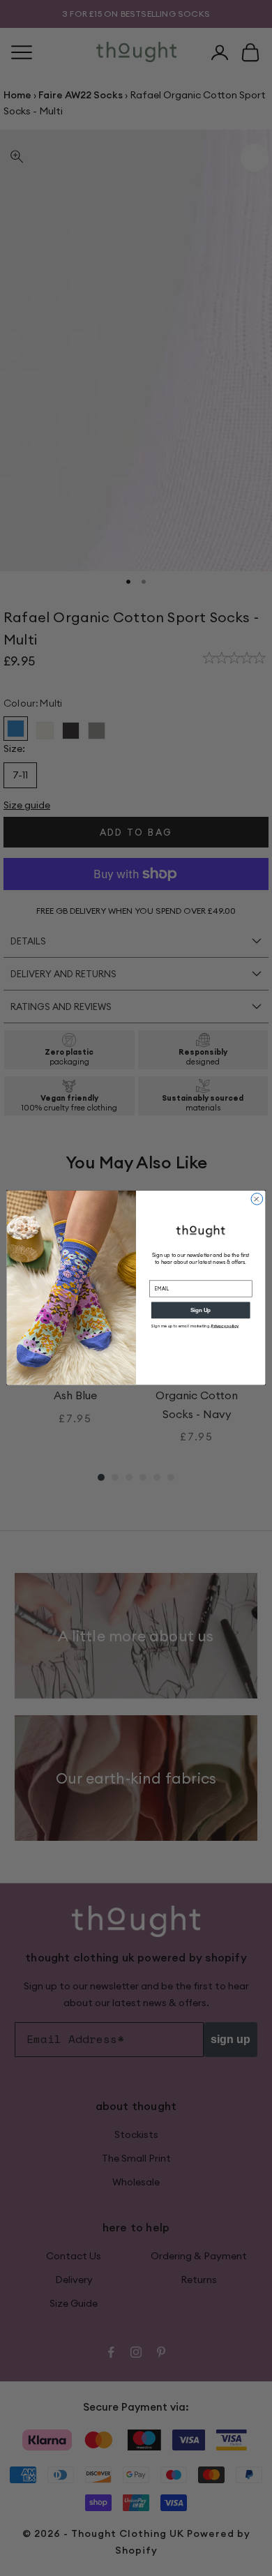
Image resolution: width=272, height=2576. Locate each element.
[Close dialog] (257, 1199)
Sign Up (201, 1310)
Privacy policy (225, 1326)
